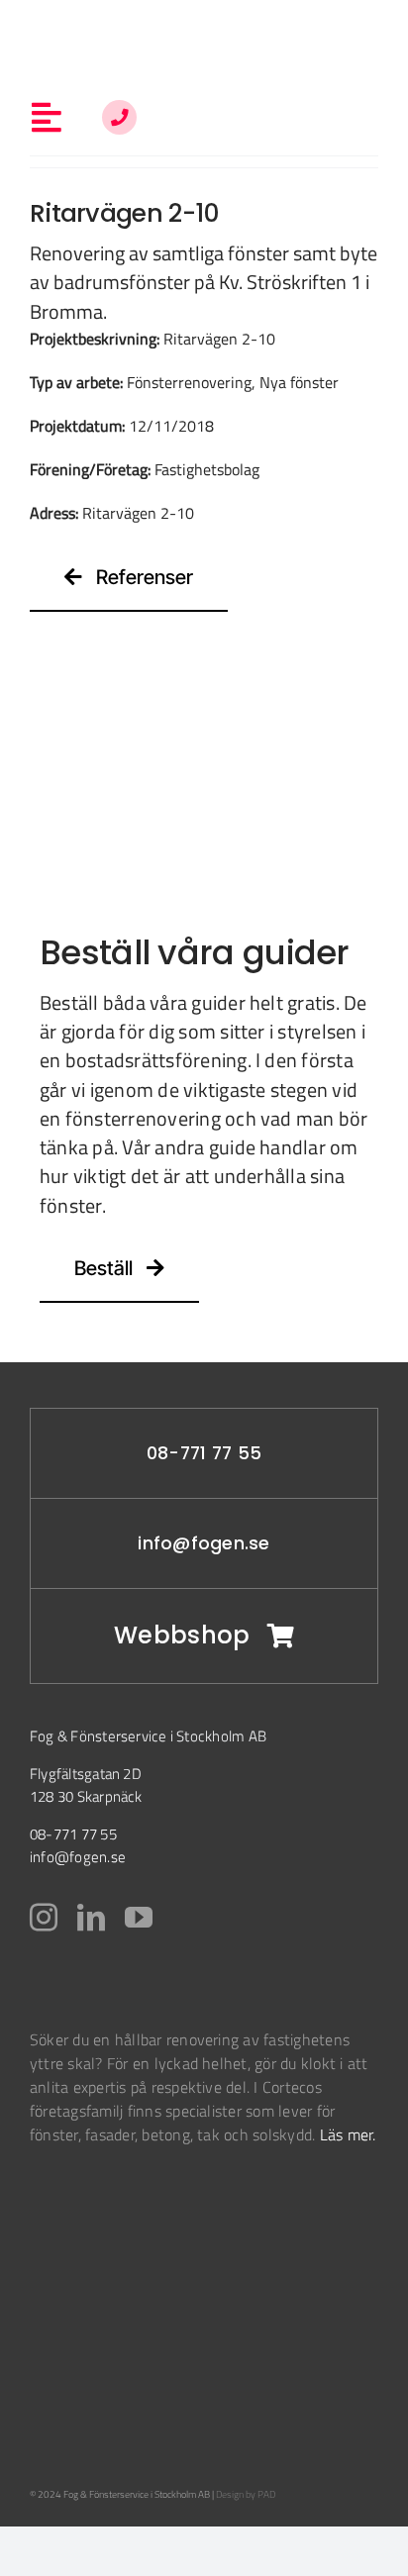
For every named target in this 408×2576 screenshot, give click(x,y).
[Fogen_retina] (204, 28)
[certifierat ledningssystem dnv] (62, 2280)
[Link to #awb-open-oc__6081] (119, 117)
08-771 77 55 (204, 1453)
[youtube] (139, 1918)
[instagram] (44, 1918)
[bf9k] (79, 2209)
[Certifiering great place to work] (54, 2382)
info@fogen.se (204, 1543)
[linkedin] (91, 1918)
